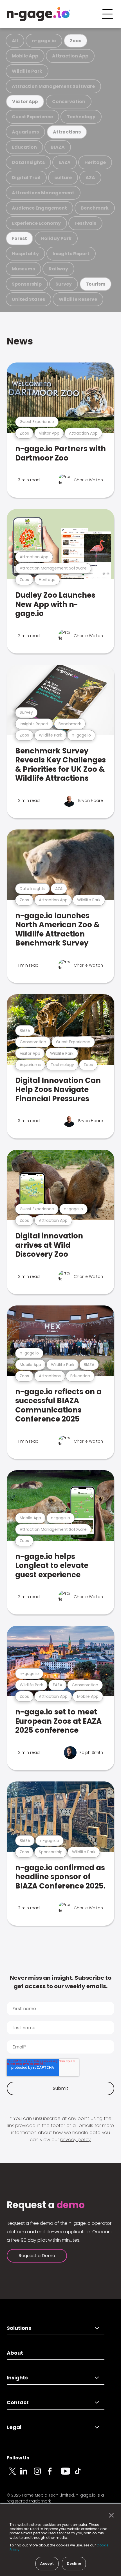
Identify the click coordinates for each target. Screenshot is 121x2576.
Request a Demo (37, 2256)
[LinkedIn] (27, 2474)
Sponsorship (27, 284)
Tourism (96, 284)
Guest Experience (32, 117)
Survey (64, 284)
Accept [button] (47, 2563)
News (20, 341)
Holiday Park (56, 238)
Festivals (85, 223)
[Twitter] (14, 2474)
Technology (81, 117)
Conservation (69, 102)
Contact (18, 2402)
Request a (46, 2205)
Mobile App (25, 56)
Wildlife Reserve (78, 299)
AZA (90, 178)
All (15, 41)
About (15, 2353)
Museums (23, 269)
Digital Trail (26, 178)
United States (28, 299)
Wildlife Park (27, 71)
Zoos (75, 41)
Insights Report (71, 254)
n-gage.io (44, 41)
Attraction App (70, 56)
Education (24, 147)
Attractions (67, 132)
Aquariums (25, 132)
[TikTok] (81, 2474)
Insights (17, 2378)
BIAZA (58, 147)
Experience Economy (36, 223)
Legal (14, 2427)
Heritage (95, 162)
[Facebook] (54, 2474)
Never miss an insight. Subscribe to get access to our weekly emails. (61, 1982)
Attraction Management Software (53, 86)
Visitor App (25, 102)
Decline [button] (74, 2563)
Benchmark (95, 208)
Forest (20, 238)
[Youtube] (68, 2474)
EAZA (65, 162)
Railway (58, 269)
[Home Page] (39, 14)
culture (63, 178)
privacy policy (75, 2140)
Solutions (19, 2328)
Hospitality (25, 254)
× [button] (110, 2515)
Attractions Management (43, 193)
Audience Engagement (39, 208)
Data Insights (28, 162)
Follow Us (18, 2458)
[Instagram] (41, 2474)
